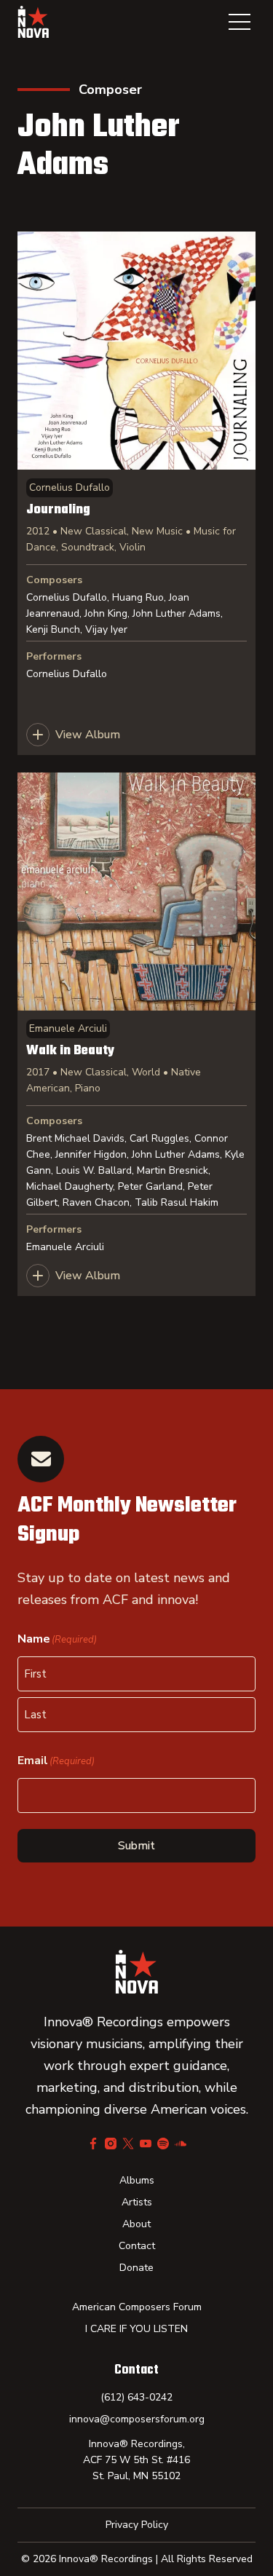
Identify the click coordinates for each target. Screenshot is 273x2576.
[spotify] (163, 2144)
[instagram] (111, 2144)
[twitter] (128, 2144)
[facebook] (93, 2144)
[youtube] (146, 2144)
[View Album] (136, 493)
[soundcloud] (181, 2144)
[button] (240, 22)
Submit (136, 1846)
